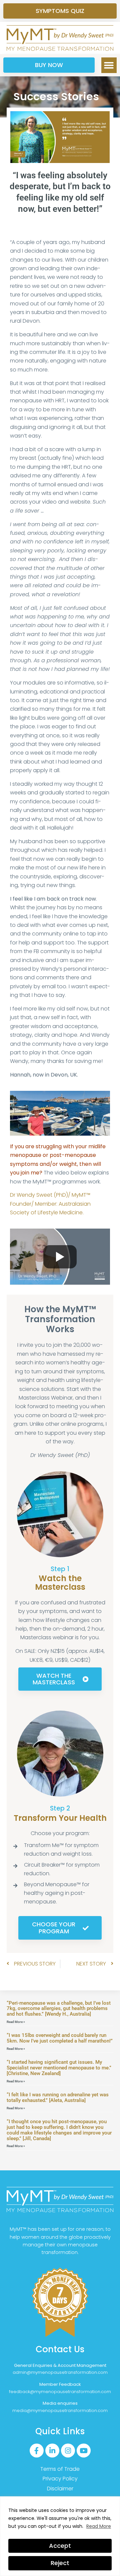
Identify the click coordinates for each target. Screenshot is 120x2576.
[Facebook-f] (37, 2451)
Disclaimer (60, 2489)
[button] (109, 65)
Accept (60, 2546)
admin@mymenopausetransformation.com (60, 2372)
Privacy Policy (60, 2479)
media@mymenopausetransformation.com (60, 2411)
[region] (60, 2536)
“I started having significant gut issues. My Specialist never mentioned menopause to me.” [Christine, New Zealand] (59, 2068)
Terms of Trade (60, 2469)
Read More (99, 2526)
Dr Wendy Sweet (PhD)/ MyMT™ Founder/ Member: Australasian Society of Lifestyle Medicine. (50, 1204)
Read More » (16, 2022)
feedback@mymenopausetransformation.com (60, 2392)
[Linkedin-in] (52, 2451)
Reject (60, 2563)
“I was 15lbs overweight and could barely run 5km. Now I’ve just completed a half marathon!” (60, 2038)
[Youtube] (84, 2451)
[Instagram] (68, 2451)
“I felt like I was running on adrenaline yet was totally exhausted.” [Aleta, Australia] (58, 2097)
